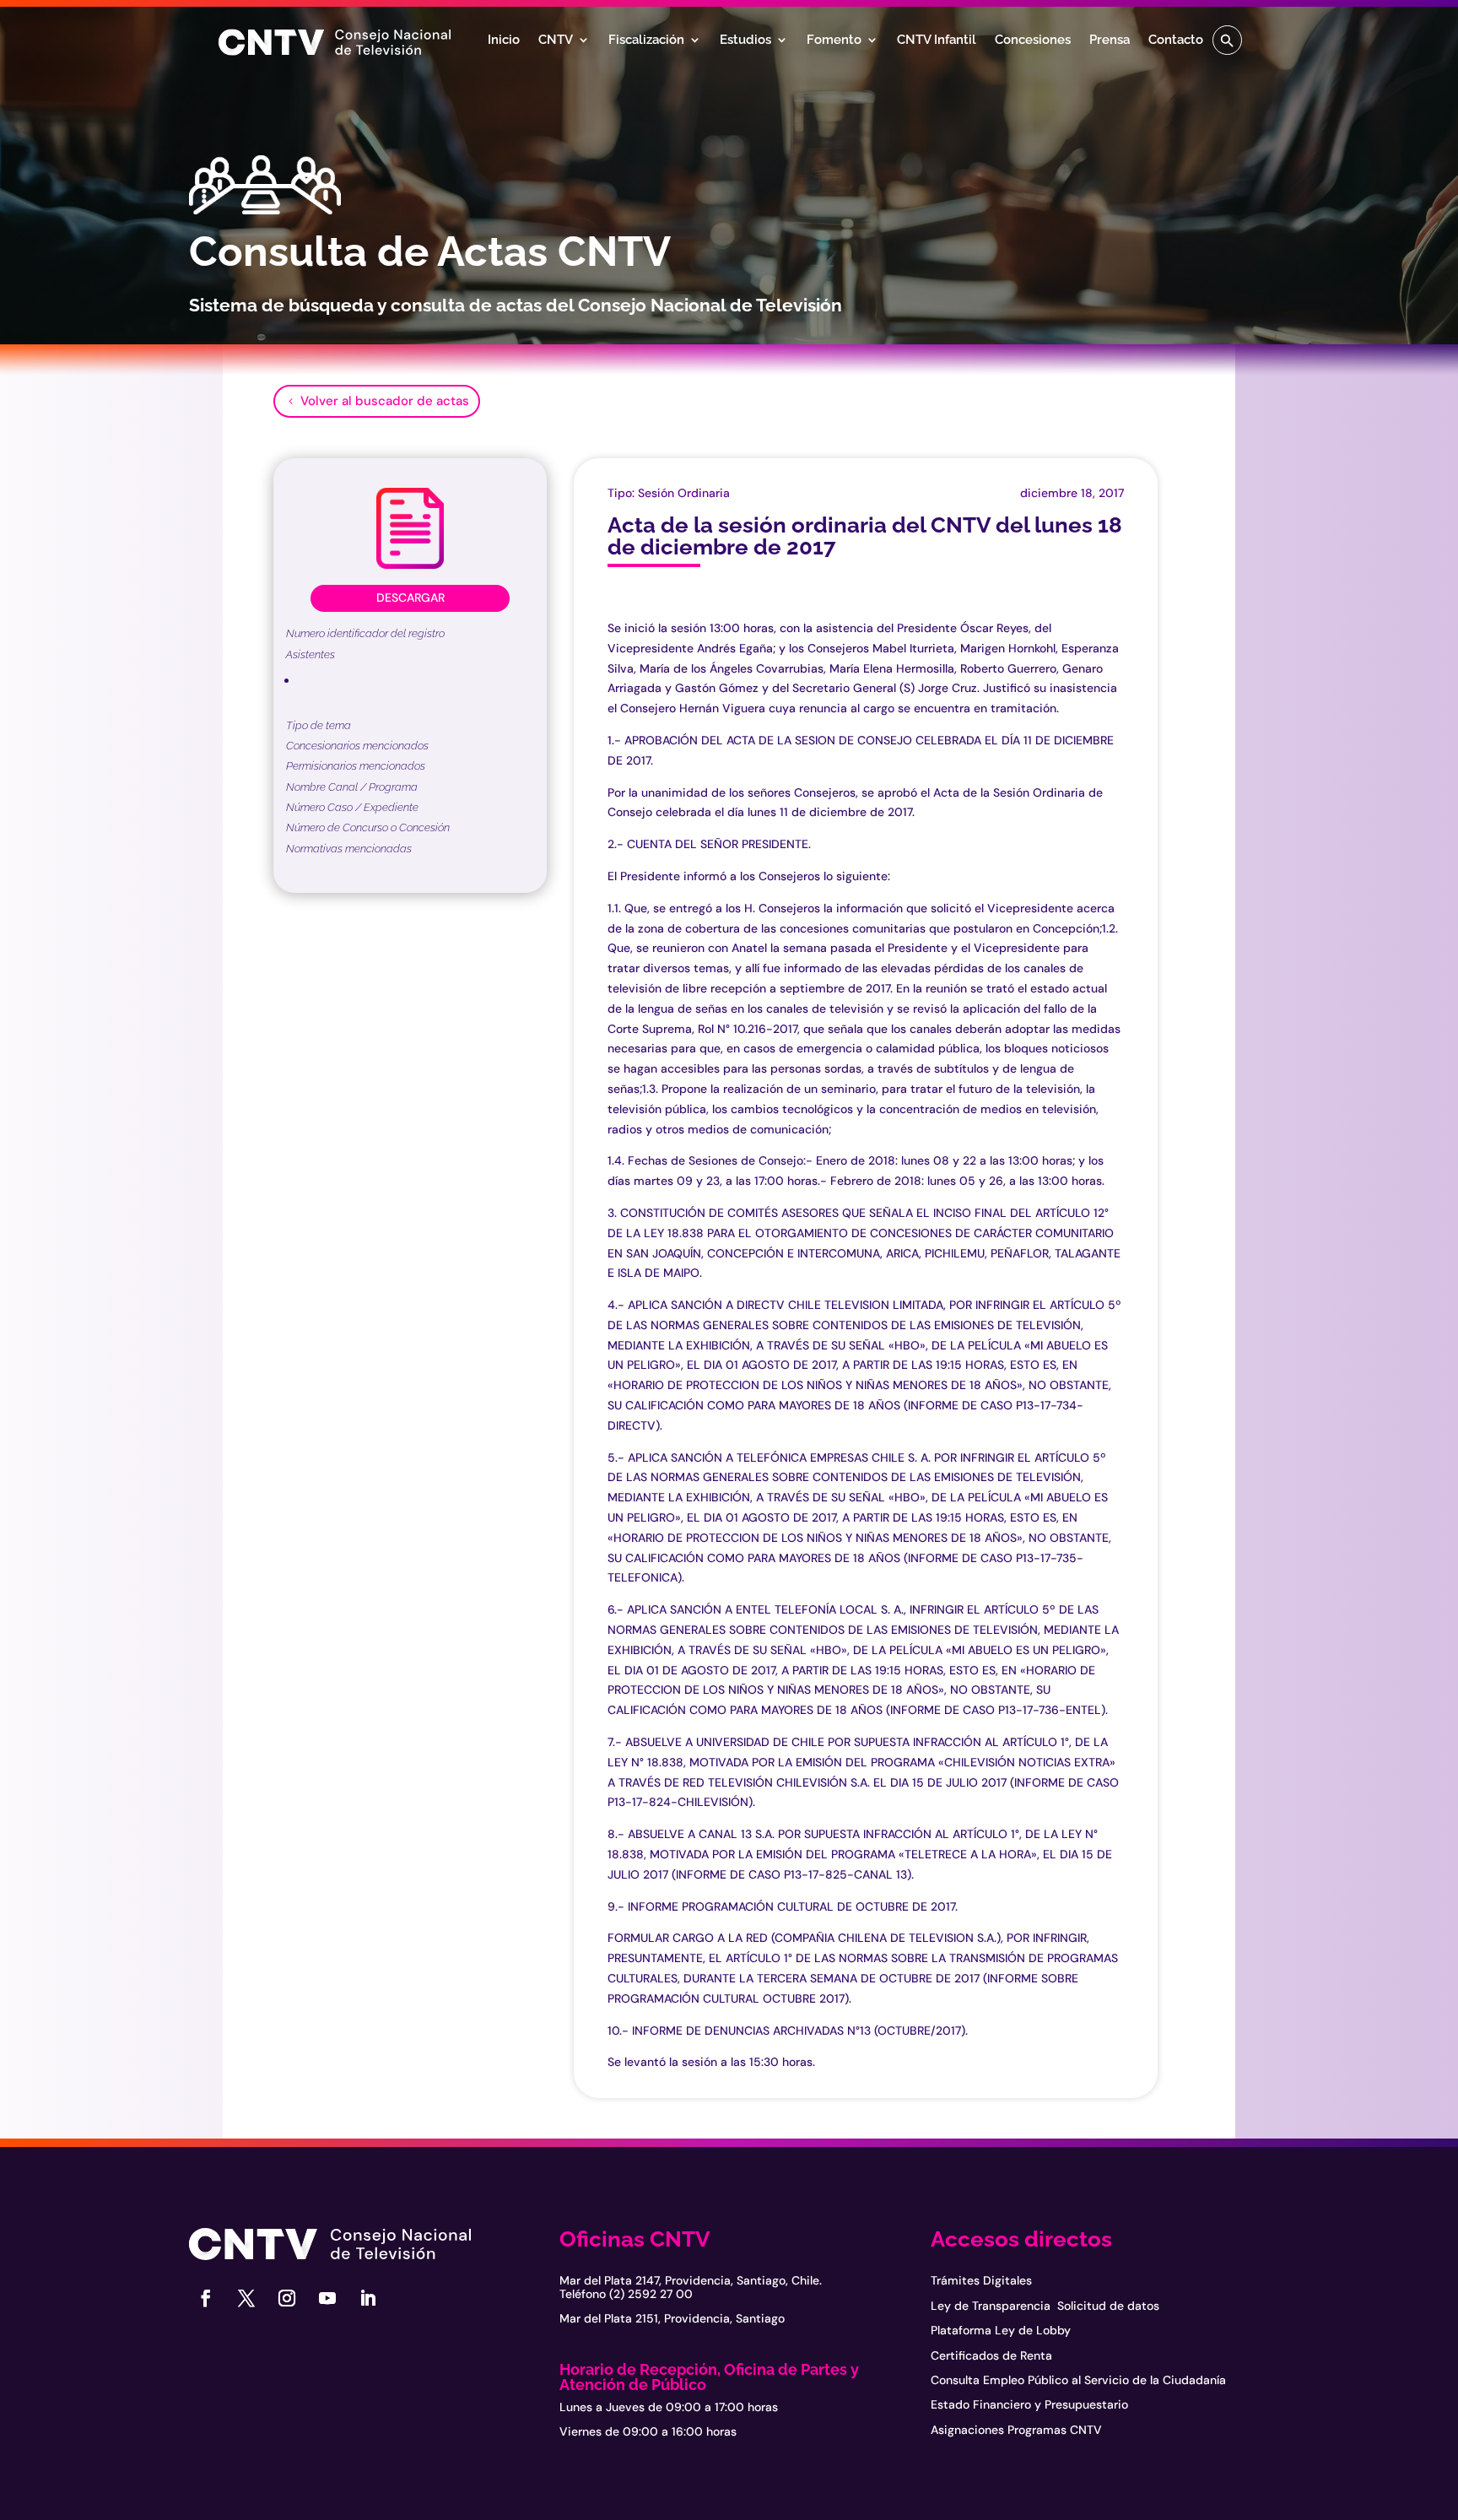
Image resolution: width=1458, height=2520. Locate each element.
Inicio (504, 41)
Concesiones (1033, 41)
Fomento (834, 41)
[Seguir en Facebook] (206, 2298)
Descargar (410, 598)
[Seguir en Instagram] (287, 2298)
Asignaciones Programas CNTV (1016, 2430)
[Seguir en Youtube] (327, 2298)
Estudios (745, 41)
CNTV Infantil (937, 41)
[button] (1227, 40)
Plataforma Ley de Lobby (1001, 2330)
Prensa (1110, 41)
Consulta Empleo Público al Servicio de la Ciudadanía (1078, 2380)
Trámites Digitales (981, 2280)
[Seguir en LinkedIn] (368, 2298)
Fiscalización (646, 41)
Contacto (1176, 41)
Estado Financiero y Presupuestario (1029, 2404)
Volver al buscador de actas (385, 401)
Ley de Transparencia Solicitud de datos (1045, 2306)
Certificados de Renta (991, 2355)
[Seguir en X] (246, 2298)
